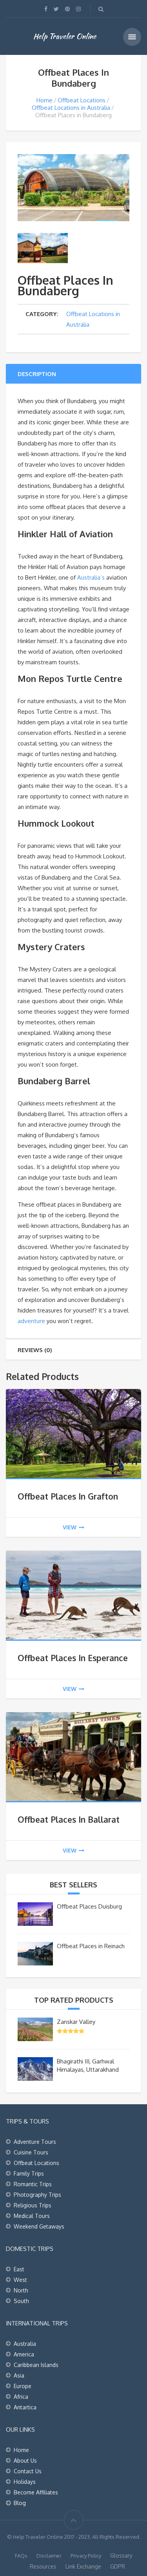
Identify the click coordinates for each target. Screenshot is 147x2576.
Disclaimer (49, 2556)
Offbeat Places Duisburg (89, 1906)
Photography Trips (37, 2195)
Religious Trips (33, 2205)
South (21, 2301)
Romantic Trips (33, 2184)
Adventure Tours (35, 2142)
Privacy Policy (86, 2556)
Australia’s (91, 577)
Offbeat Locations (82, 100)
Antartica (25, 2407)
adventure (31, 1321)
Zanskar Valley (76, 2022)
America (24, 2354)
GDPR (118, 2566)
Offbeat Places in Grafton (68, 1496)
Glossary (121, 2555)
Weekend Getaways (39, 2226)
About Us (25, 2461)
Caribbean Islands (36, 2365)
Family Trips (29, 2173)
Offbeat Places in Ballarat (69, 1819)
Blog (20, 2503)
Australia (25, 2344)
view (70, 1527)
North (21, 2290)
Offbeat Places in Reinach (91, 1946)
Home (44, 100)
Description (37, 374)
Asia (19, 2375)
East (19, 2269)
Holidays (25, 2482)
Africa (21, 2397)
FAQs (21, 2556)
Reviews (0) (35, 1350)
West (20, 2280)
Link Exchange (83, 2566)
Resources (43, 2566)
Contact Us (28, 2471)
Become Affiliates (36, 2492)
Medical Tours (32, 2216)
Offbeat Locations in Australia (71, 108)
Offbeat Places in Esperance (73, 1658)
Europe (23, 2386)
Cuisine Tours (31, 2152)
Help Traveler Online (65, 36)
